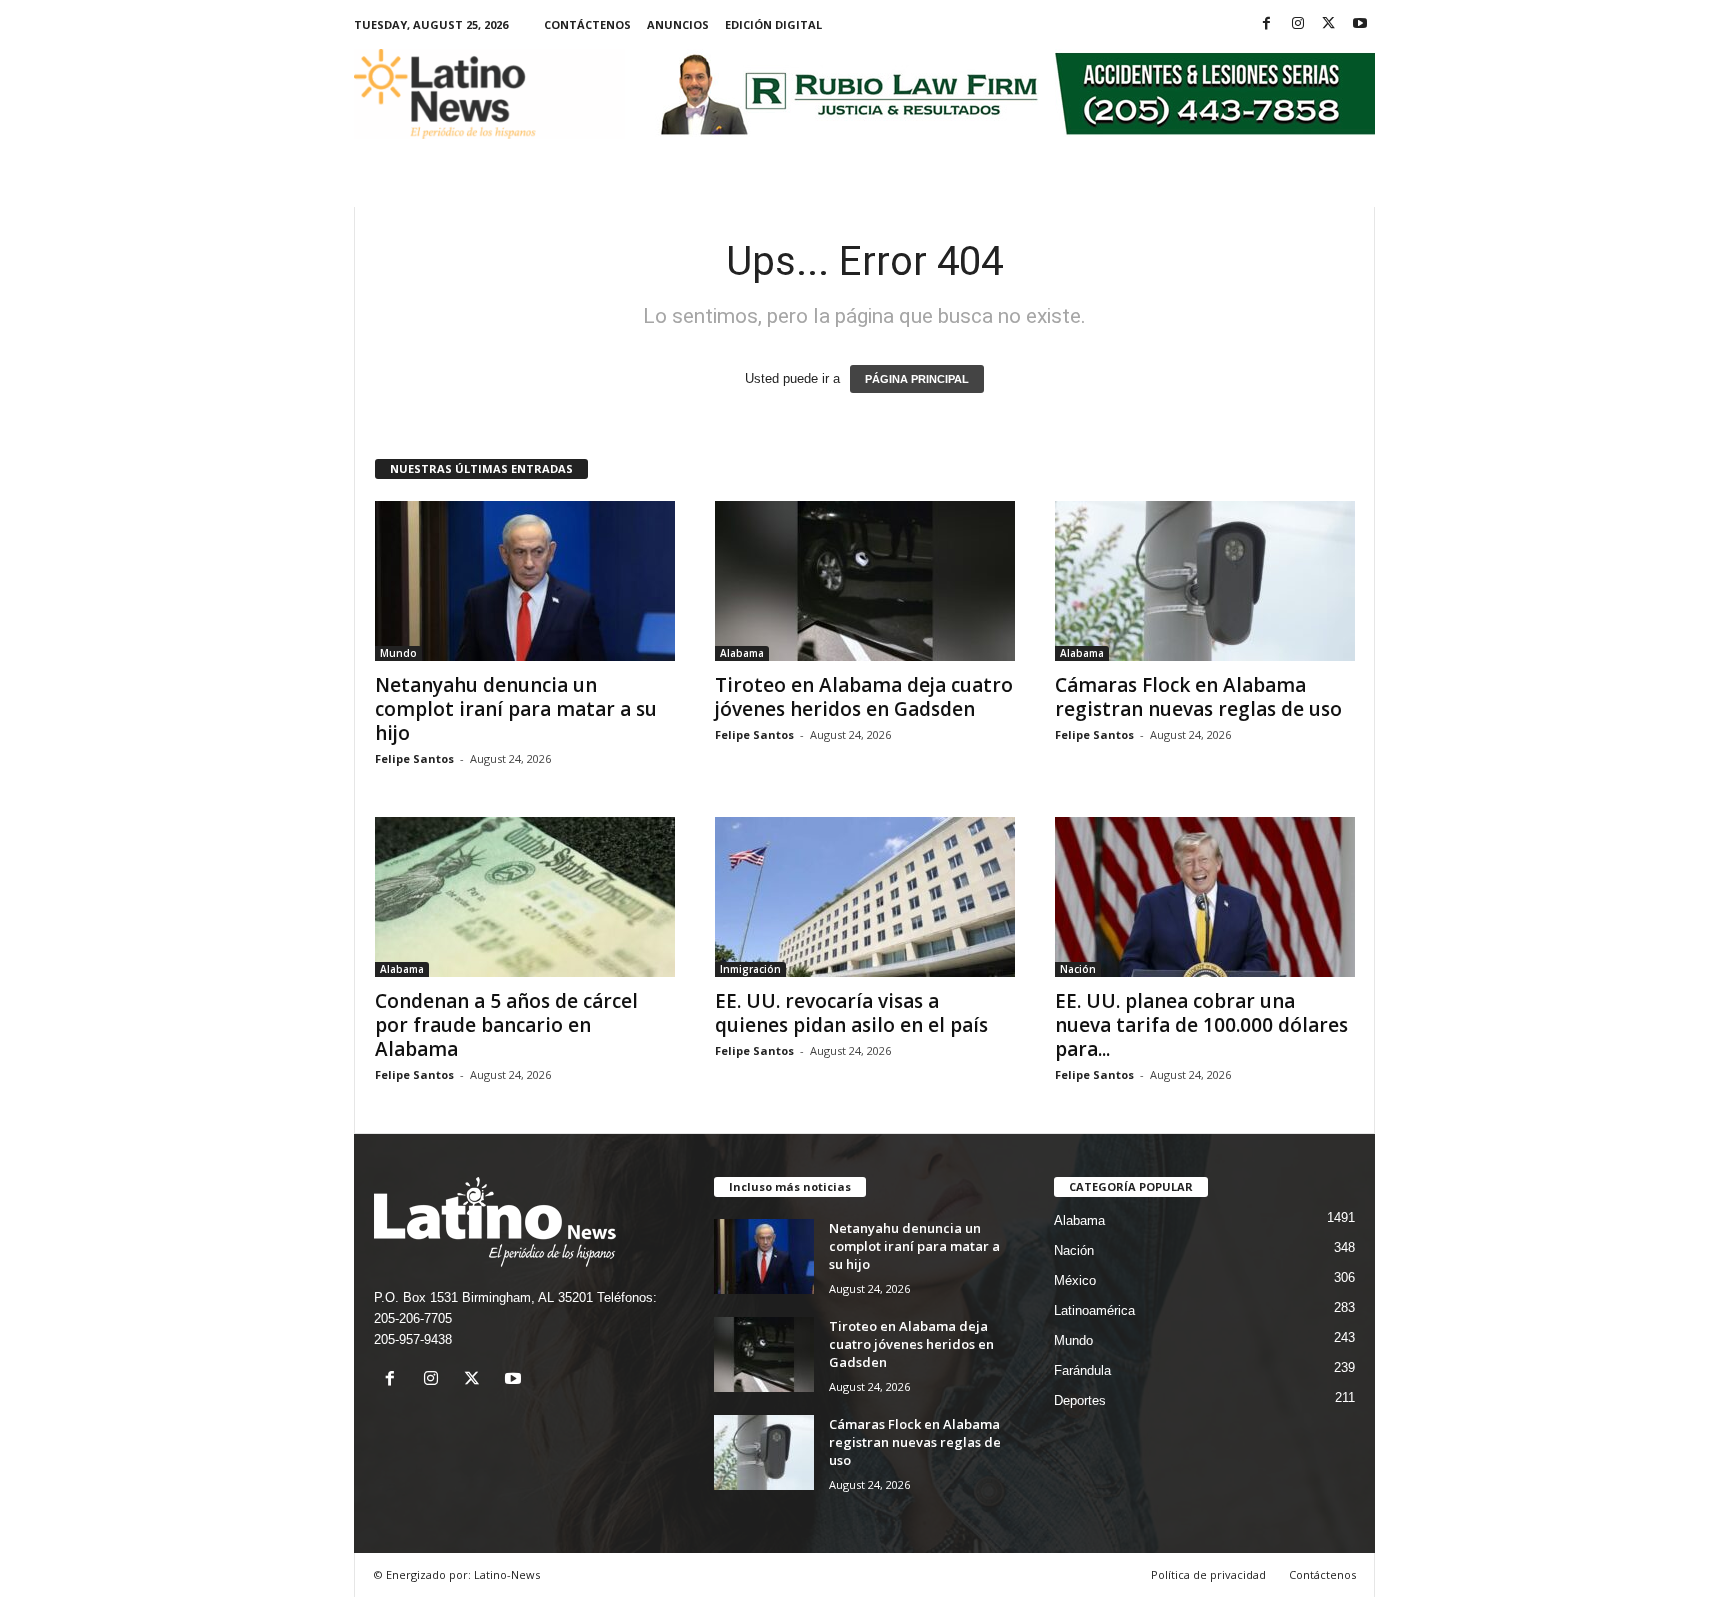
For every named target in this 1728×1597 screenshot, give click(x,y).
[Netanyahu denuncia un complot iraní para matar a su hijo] (525, 581)
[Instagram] (1298, 24)
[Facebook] (1267, 24)
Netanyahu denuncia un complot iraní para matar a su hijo (516, 709)
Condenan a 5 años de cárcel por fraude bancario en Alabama (506, 1025)
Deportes (1080, 1400)
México (1075, 1280)
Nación (1078, 969)
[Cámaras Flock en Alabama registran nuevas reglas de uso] (1205, 581)
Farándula (1082, 1370)
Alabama (742, 653)
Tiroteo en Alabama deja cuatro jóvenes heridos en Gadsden (864, 697)
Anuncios (678, 24)
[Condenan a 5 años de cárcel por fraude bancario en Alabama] (525, 897)
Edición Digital (773, 24)
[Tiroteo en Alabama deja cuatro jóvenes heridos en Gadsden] (865, 581)
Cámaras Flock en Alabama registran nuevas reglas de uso (1198, 697)
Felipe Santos (414, 758)
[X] (1329, 24)
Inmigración (750, 969)
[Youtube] (1360, 24)
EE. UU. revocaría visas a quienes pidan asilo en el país (851, 1013)
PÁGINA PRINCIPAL (917, 379)
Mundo (398, 653)
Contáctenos (587, 24)
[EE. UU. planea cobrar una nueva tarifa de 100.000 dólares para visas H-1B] (1205, 897)
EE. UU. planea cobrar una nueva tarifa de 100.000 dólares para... (1201, 1025)
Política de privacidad (1208, 1574)
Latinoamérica (1094, 1310)
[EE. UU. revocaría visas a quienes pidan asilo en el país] (865, 897)
